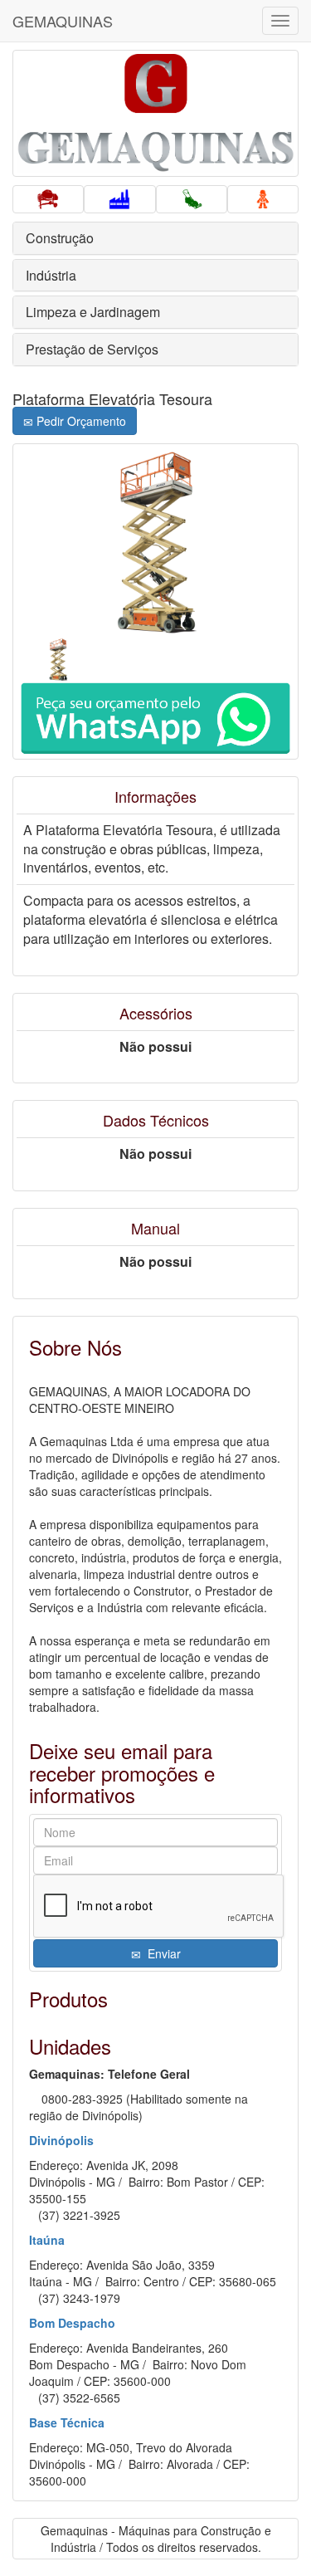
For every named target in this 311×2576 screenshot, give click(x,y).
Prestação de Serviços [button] (92, 349)
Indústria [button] (51, 275)
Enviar (161, 1953)
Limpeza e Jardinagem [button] (93, 312)
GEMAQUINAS (63, 21)
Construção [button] (60, 238)
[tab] (155, 238)
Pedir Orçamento (80, 421)
